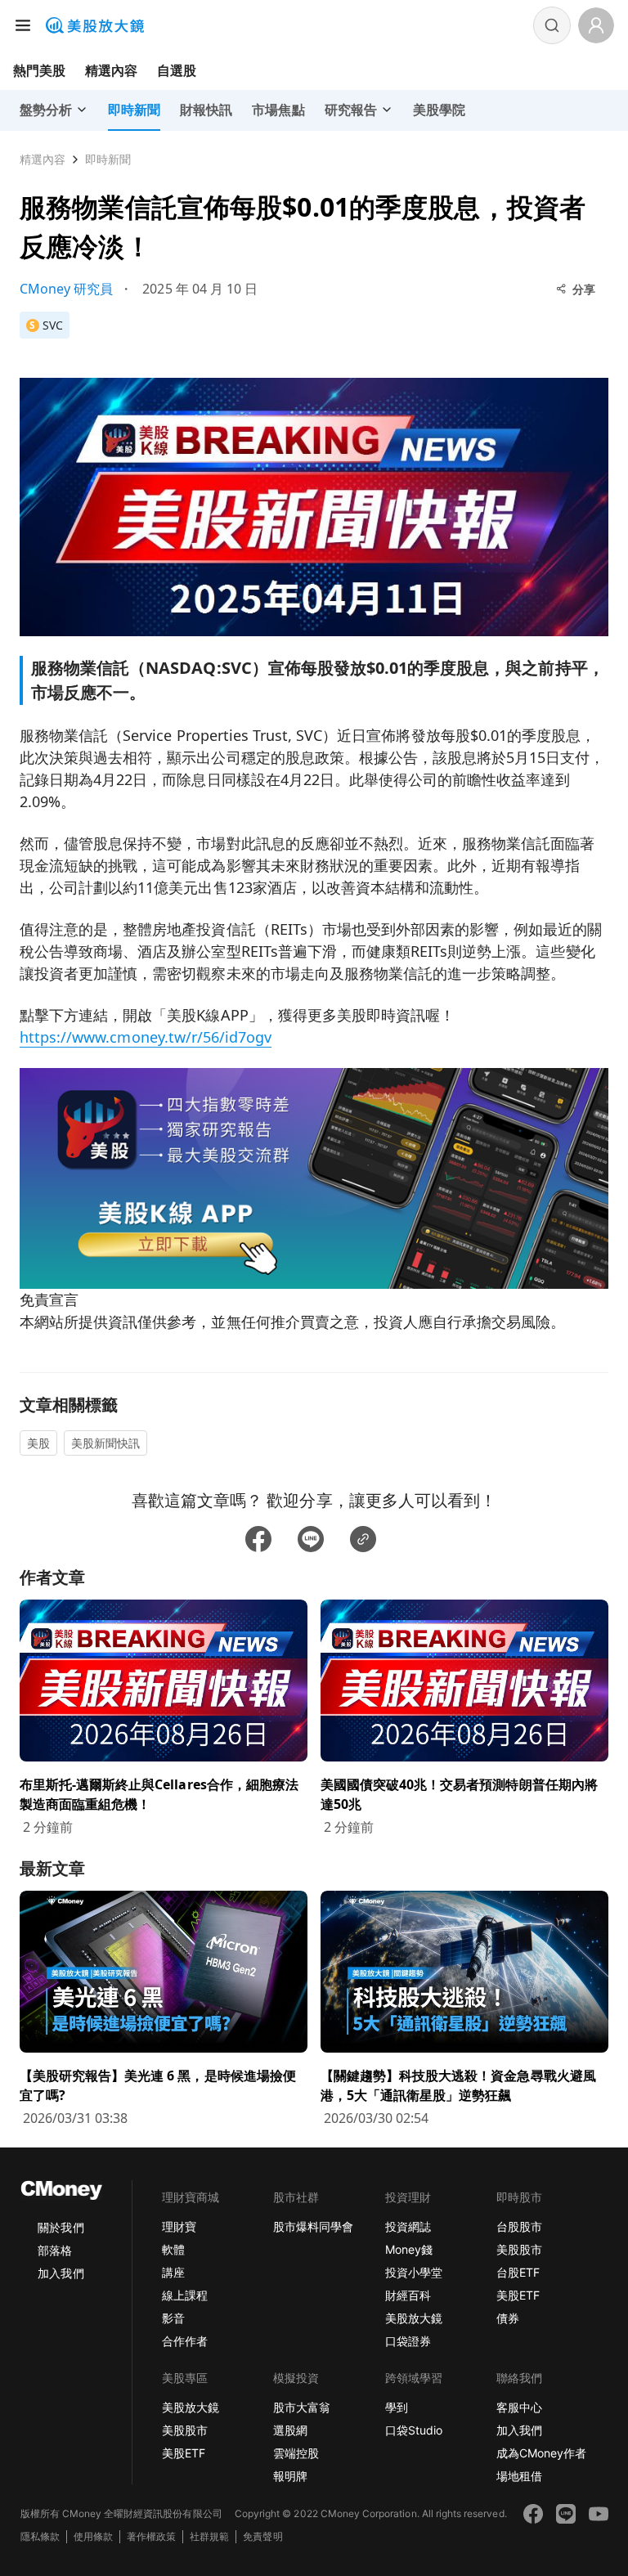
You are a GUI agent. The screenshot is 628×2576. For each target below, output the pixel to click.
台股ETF (518, 2272)
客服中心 (519, 2407)
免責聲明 (262, 2536)
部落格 (55, 2250)
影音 (173, 2318)
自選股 (177, 70)
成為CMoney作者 (541, 2453)
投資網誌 (408, 2226)
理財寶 (179, 2226)
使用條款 (93, 2536)
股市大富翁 (302, 2407)
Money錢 (409, 2249)
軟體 (173, 2249)
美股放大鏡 (414, 2318)
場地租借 (519, 2476)
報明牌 (290, 2476)
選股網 (290, 2430)
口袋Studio (414, 2430)
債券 (508, 2318)
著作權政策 (151, 2536)
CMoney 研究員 (66, 289)
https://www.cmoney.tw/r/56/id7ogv (146, 1037)
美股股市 (519, 2249)
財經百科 (408, 2295)
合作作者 (185, 2341)
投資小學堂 (414, 2272)
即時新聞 (108, 159)
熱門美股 (39, 70)
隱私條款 (40, 2536)
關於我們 (61, 2227)
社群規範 (209, 2536)
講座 (173, 2272)
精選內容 (111, 70)
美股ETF (518, 2295)
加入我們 (61, 2273)
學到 (397, 2407)
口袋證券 (408, 2341)
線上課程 (185, 2295)
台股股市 (519, 2226)
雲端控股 (296, 2453)
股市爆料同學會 (313, 2226)
